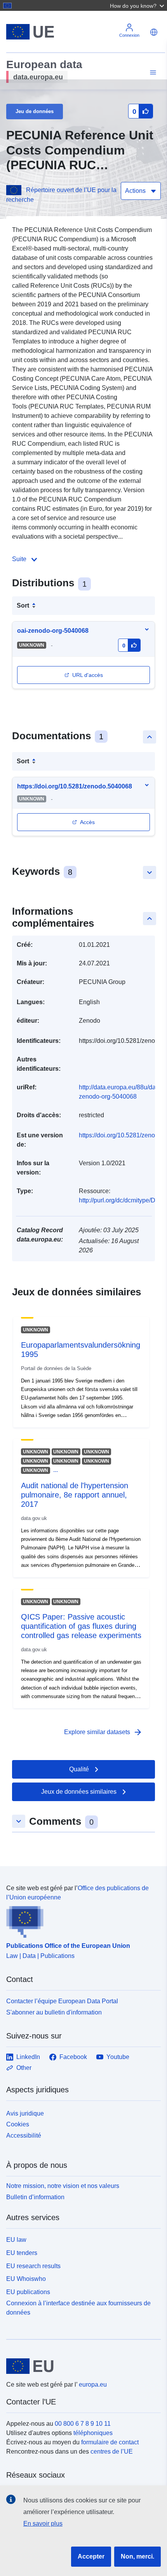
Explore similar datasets (103, 1732)
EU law (16, 2240)
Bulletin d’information (35, 2197)
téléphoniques (93, 2433)
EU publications (28, 2292)
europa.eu (93, 2385)
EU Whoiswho (26, 2279)
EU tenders (22, 2253)
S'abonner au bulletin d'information (54, 2012)
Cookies (18, 2124)
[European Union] (81, 2366)
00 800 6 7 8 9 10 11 (83, 2424)
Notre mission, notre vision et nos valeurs (63, 2186)
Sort (23, 605)
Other (24, 2068)
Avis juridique (25, 2113)
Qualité (79, 1769)
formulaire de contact (110, 2442)
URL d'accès (88, 675)
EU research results (33, 2266)
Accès (87, 822)
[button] (138, 5)
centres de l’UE (112, 2451)
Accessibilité (24, 2136)
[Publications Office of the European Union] (80, 1920)
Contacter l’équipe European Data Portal (62, 2001)
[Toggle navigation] (152, 73)
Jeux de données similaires (79, 1792)
